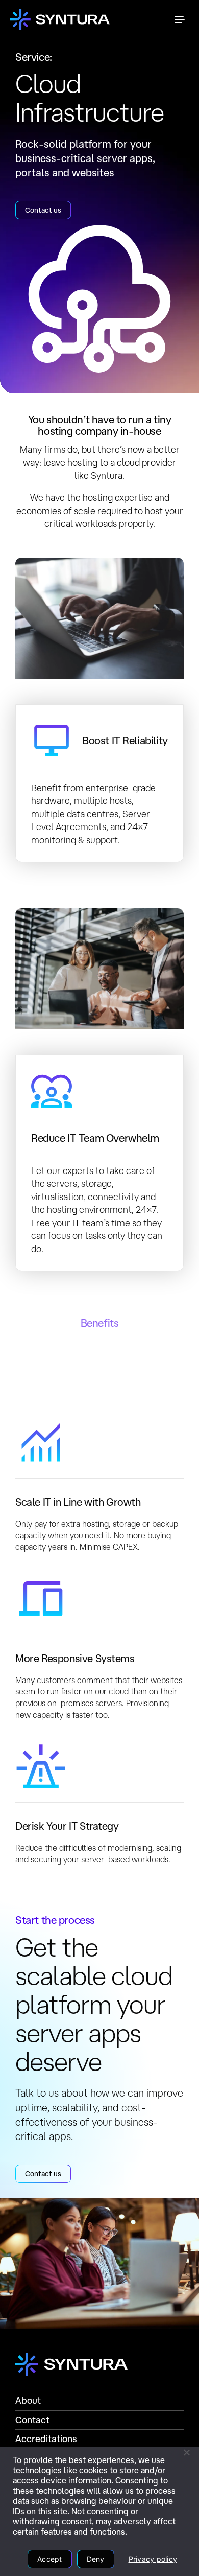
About (28, 2400)
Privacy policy (153, 2559)
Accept (50, 2559)
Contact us (43, 210)
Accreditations (46, 2439)
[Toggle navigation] (180, 19)
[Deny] (186, 2452)
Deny (96, 2559)
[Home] (60, 19)
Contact (32, 2420)
